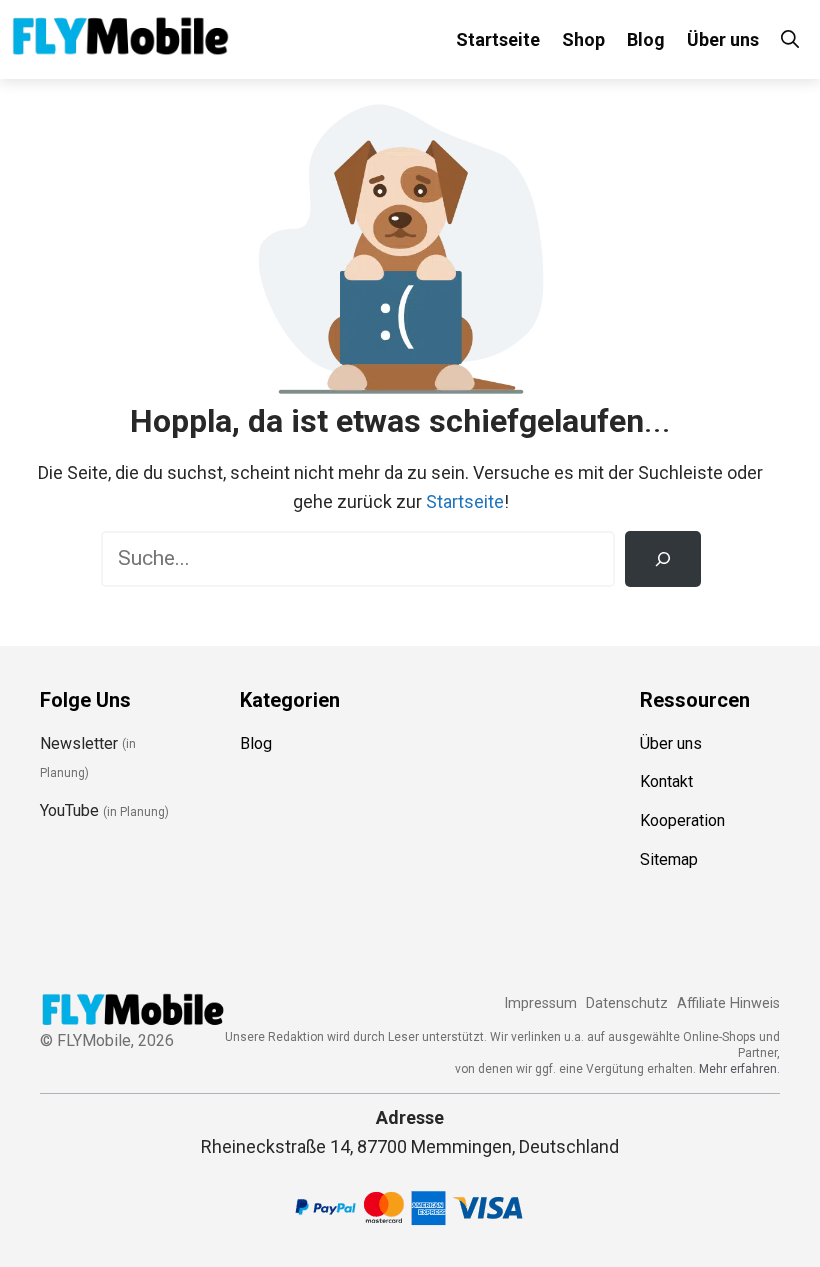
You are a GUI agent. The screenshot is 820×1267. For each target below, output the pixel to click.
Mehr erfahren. (739, 1069)
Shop (583, 39)
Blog (646, 39)
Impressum (540, 1003)
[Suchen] (663, 559)
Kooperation (682, 820)
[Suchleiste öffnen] (790, 39)
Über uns (723, 39)
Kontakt (666, 781)
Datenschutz (627, 1003)
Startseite (498, 39)
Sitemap (669, 859)
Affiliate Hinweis (728, 1003)
